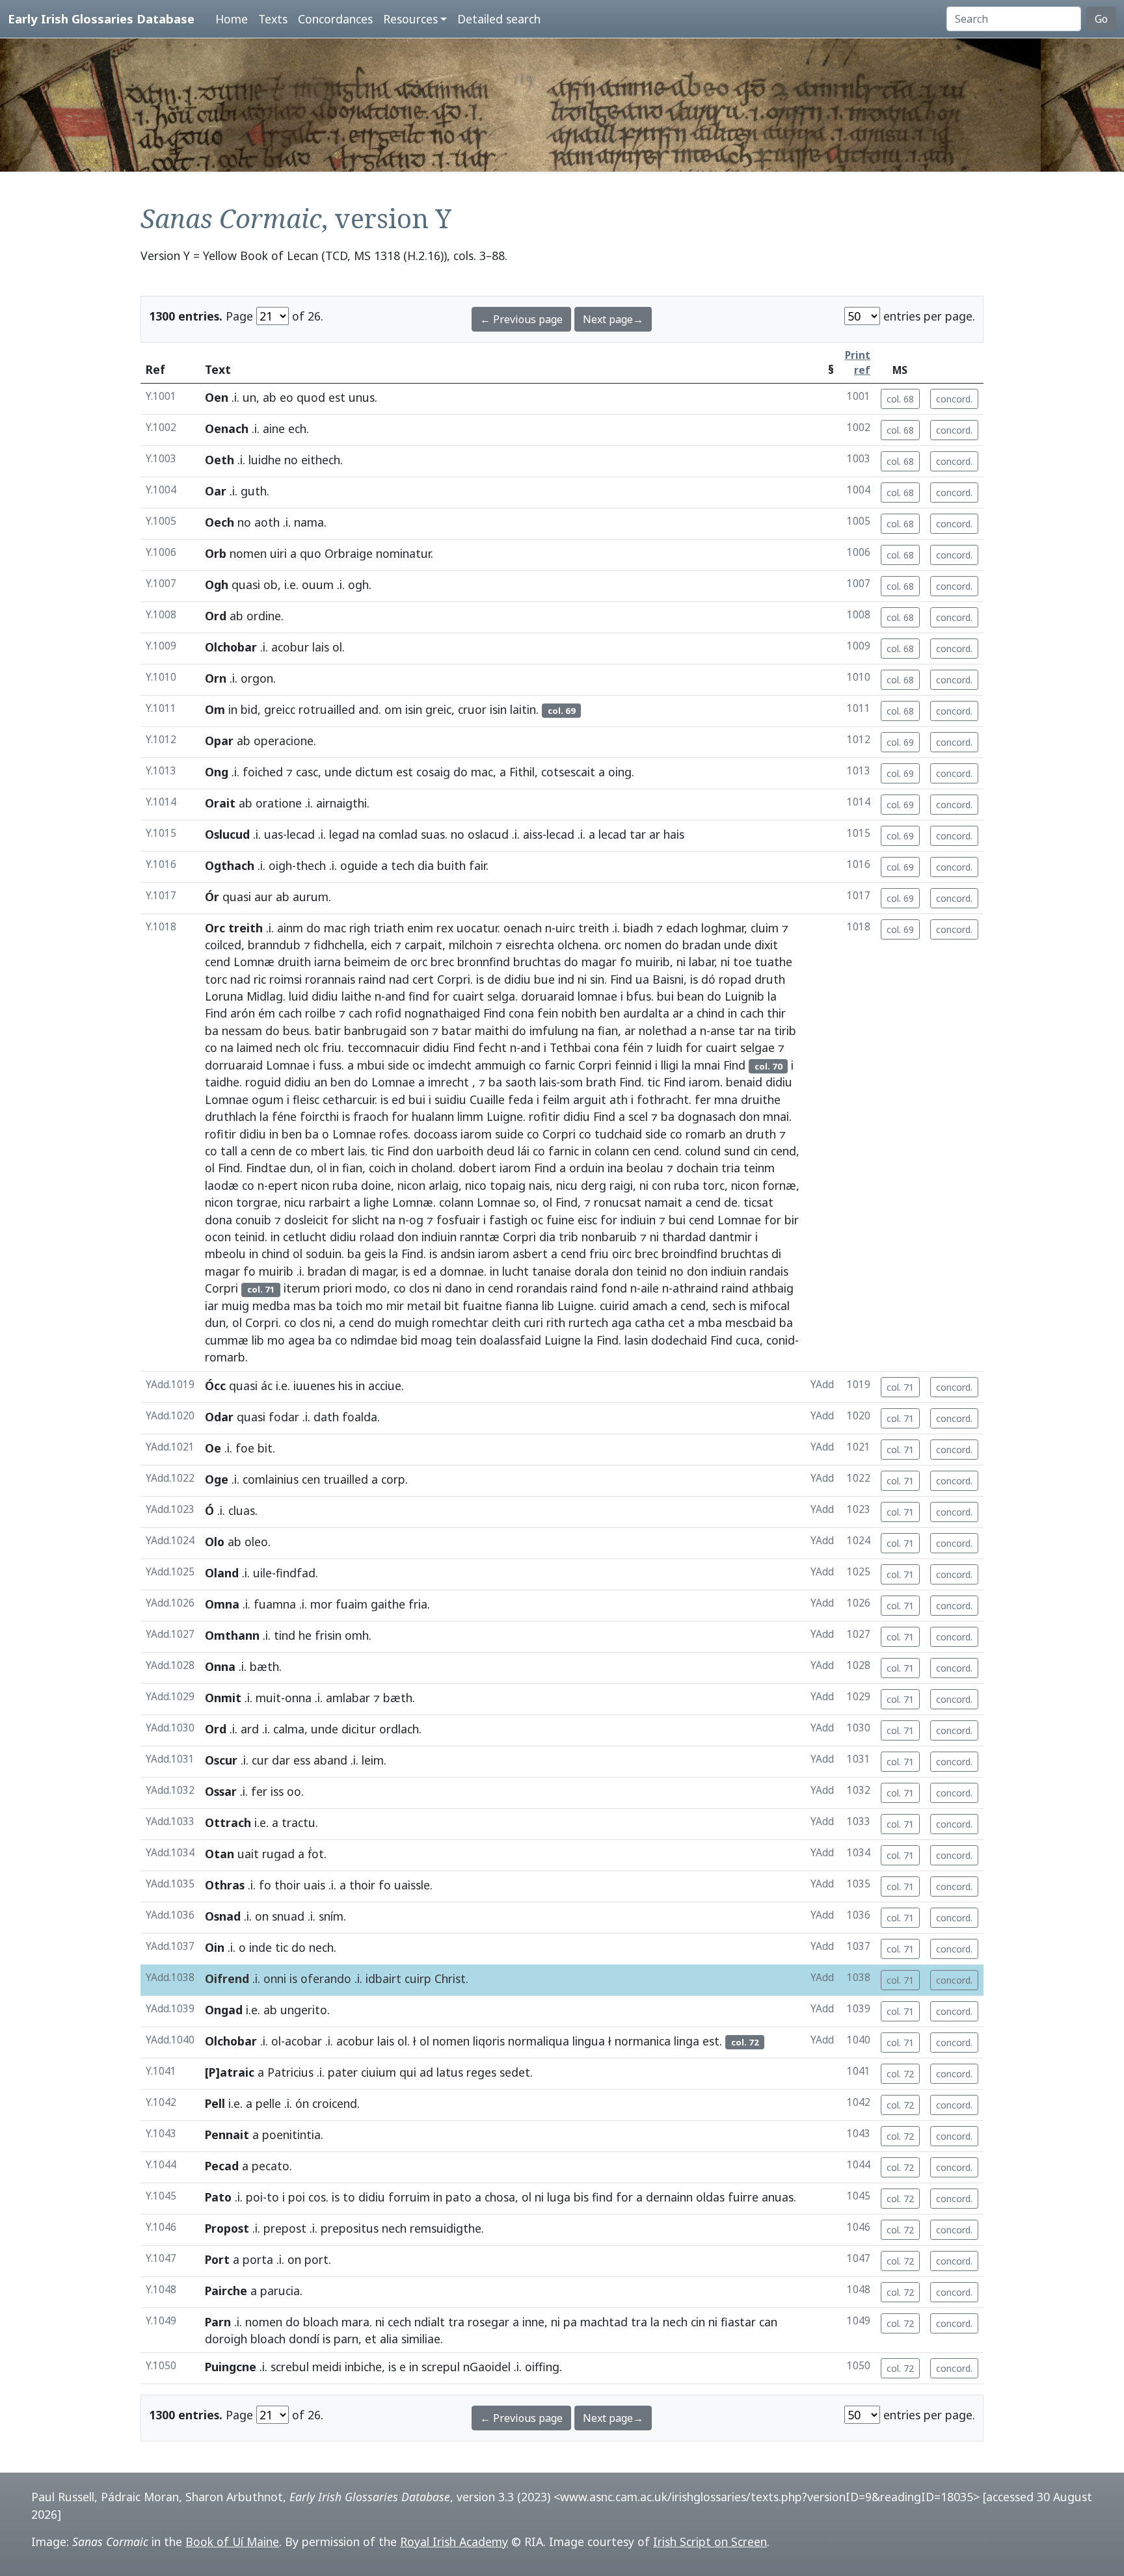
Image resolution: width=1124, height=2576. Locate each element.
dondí (304, 2339)
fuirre (743, 2197)
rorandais (542, 1288)
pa (570, 2322)
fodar (284, 1417)
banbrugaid (375, 1031)
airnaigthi (341, 803)
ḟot (316, 1854)
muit (268, 1698)
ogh (358, 585)
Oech (220, 522)
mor (321, 1604)
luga (559, 2197)
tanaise (552, 1271)
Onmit (223, 1698)
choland (432, 1168)
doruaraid (548, 996)
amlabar (348, 1698)
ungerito (304, 2010)
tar (638, 834)
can (768, 2322)
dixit (766, 945)
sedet (515, 2072)
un (249, 397)
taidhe (222, 1082)
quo (311, 553)
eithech (321, 460)
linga (687, 2041)
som (571, 1082)
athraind (695, 1288)
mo (374, 1306)
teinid (249, 1237)
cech (399, 2322)
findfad (296, 1573)
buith (451, 865)
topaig (508, 1185)
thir (776, 1013)
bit (452, 1306)
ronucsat (618, 1202)
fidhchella (339, 945)
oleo (256, 1542)
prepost (285, 2228)
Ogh (217, 585)
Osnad (223, 1916)
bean (690, 996)
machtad (604, 2322)
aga (622, 1322)
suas (433, 834)
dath (326, 1417)
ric (260, 979)
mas (304, 1306)
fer (703, 1099)
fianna (522, 1306)
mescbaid (751, 1322)
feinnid (633, 1065)
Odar (219, 1417)
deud (501, 1151)
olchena (578, 945)
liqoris (489, 2041)
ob (271, 585)
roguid (263, 1082)
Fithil (522, 772)
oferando (326, 1978)
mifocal (770, 1306)
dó (708, 979)
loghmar (723, 928)
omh (357, 1635)
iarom (704, 1082)
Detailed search (499, 19)
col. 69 (900, 742)
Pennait (227, 2135)
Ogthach (230, 865)
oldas (710, 2197)
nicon (315, 1185)
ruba (345, 1185)
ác (267, 1386)
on (262, 1916)
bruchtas (537, 962)
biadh (638, 928)
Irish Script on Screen (710, 2542)
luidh (669, 1047)
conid (781, 1340)
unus (362, 397)
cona (521, 1013)
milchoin (471, 945)
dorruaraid (234, 1065)
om (393, 709)
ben (610, 1013)
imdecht (450, 1065)
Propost (227, 2228)
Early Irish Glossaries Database (101, 19)
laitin (523, 709)
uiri (278, 553)
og (416, 1220)
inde (261, 1947)
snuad (288, 1916)
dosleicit (306, 1220)
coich (382, 1168)
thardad (684, 1237)
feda (521, 1099)
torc (216, 979)
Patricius (290, 2072)
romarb (706, 1134)
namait (663, 1202)
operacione (284, 741)
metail (424, 1306)
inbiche (363, 2367)
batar (457, 1031)
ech (297, 428)
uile (262, 1573)
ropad (735, 979)
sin (597, 979)
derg (594, 1185)
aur (263, 897)
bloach (321, 2322)
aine (274, 428)
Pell (215, 2103)
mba (710, 1322)
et (371, 2339)
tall (229, 1151)
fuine (560, 1220)
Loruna (224, 996)
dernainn (669, 2197)
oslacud (488, 834)
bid (249, 709)
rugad (278, 1854)
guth (254, 491)
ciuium (379, 2072)
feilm (556, 1099)
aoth (267, 522)
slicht (366, 1220)
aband (330, 1760)
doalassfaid (510, 1340)
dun (300, 1168)
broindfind (689, 1254)
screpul (441, 2367)
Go (1101, 19)
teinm (759, 1168)
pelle (268, 2103)
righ (360, 928)
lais (321, 647)
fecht (492, 1047)
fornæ (779, 1185)
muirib (653, 962)
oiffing (542, 2367)
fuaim (352, 1604)
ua (642, 979)
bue (544, 979)
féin (633, 1047)
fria (418, 1604)
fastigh (508, 1220)
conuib (253, 1220)
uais (314, 1885)
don (749, 1116)
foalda (360, 1417)
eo (287, 397)
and (368, 709)
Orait (220, 803)
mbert (328, 1151)
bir (792, 1220)
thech (311, 865)
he (305, 1635)
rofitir (544, 1116)
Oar (216, 491)
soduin (324, 1254)
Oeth (220, 460)
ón (302, 2103)
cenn (263, 1151)
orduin (587, 1168)
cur (260, 1760)
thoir (288, 1885)
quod (311, 397)
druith (294, 962)
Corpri (454, 979)
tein (466, 1340)
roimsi (286, 979)
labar (702, 962)
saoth (521, 1082)
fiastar (738, 2322)
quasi (246, 585)
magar (599, 962)
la (772, 996)
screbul (290, 2367)
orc (613, 945)
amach (650, 1306)
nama (309, 522)
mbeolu (225, 1254)
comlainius (271, 1479)
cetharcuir (349, 1099)
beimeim (367, 962)
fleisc (306, 1099)
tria (731, 1168)
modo (371, 1288)
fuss (330, 1065)
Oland (222, 1573)
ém (267, 1013)
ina (615, 1168)
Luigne (505, 1116)
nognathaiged (442, 1013)
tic (654, 1082)
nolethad (663, 1031)
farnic (560, 1065)
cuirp (418, 1978)
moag (436, 1340)
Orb (216, 553)
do (461, 772)
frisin (328, 1635)
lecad (301, 834)
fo (626, 962)
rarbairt (330, 1202)
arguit (590, 1099)
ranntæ (480, 1237)
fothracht (663, 1099)
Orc (215, 928)
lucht (515, 1271)
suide (509, 1134)
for (441, 996)
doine (376, 1185)
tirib (785, 1031)
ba (212, 1031)
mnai (707, 1065)
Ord (216, 616)
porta (258, 2259)
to (273, 2197)
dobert (477, 1168)
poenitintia (291, 2135)
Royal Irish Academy (454, 2542)
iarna (328, 962)
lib (548, 1306)
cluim (765, 928)
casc (307, 772)
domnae (462, 1271)
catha (650, 1322)
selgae (757, 1047)
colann (612, 1151)
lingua (589, 2041)
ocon (218, 1237)
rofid (388, 1013)
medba (271, 1306)
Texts (273, 19)
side (398, 1065)
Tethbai (570, 1047)
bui (665, 996)
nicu (567, 1185)
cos (317, 2197)
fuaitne (482, 1306)
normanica (643, 2041)
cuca (748, 1340)
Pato (218, 2197)
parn (346, 2339)
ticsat (758, 1202)
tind (285, 1635)
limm (470, 1116)
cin (760, 1151)
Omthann (232, 1635)
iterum (302, 1288)
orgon (257, 678)
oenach (523, 928)
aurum (311, 897)
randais (769, 1271)
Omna (222, 1604)
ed (398, 1099)
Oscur (221, 1760)
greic (438, 709)
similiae (421, 2339)
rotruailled (327, 709)
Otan (220, 1854)
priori (338, 1288)
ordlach (399, 1729)
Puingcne (231, 2367)
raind (372, 979)
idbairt (383, 1978)
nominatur (403, 553)
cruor (472, 709)
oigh (280, 865)
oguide (359, 865)
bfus (639, 996)
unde (338, 772)
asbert (530, 1254)
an (321, 1082)
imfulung (554, 1031)
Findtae (266, 1168)
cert (423, 979)
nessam (242, 1031)
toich (349, 1306)
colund (703, 1151)
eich (381, 945)
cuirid (614, 1306)
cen (641, 1151)
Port (217, 2259)
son (419, 1031)
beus (296, 1031)
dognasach (707, 1116)
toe (743, 962)
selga (501, 996)
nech (288, 1047)
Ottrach (228, 1822)
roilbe (320, 1013)
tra (456, 2322)
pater (343, 2072)
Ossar (221, 1791)
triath (389, 928)
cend (218, 962)
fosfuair (458, 1220)
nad (240, 979)
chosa (500, 2197)
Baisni (668, 979)
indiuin (638, 1220)
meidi (327, 2367)
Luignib (744, 996)
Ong (217, 772)
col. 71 (900, 1387)
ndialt (430, 2322)
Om (215, 709)
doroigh (226, 2339)
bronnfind (484, 962)
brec (442, 962)
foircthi (319, 1116)
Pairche (226, 2291)
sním (331, 1916)
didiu (517, 979)
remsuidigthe (446, 2228)
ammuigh (500, 1065)
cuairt (468, 996)
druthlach (231, 1116)
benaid (744, 1082)
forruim (409, 2197)
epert (283, 1185)
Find (621, 979)
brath (601, 1082)
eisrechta (530, 945)
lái (524, 1151)
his (345, 1386)
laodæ (222, 1185)
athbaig (773, 1288)
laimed (255, 1047)
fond (614, 1288)
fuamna (275, 1604)
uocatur (477, 928)
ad (426, 2072)
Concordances (335, 19)
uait (248, 1854)
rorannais (330, 979)
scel (638, 1116)
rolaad (377, 1237)
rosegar (488, 2322)
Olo (215, 1542)
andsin (458, 1254)
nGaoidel (487, 2367)
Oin (215, 1947)
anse (723, 1031)
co (211, 1047)
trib (569, 1237)
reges (481, 2072)
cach (290, 1013)
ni (681, 962)
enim (420, 928)
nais (539, 1185)
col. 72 (900, 2074)
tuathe (774, 962)
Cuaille (487, 1099)
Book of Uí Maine (232, 2542)
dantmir (730, 1237)
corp (393, 1479)
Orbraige (349, 553)
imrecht (448, 1082)
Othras (225, 1885)
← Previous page (521, 319)
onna (298, 1698)
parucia (280, 2291)
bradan (702, 945)
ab (270, 397)
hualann (433, 1116)
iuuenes (314, 1386)
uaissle (412, 1885)
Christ (450, 1978)
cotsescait (568, 772)
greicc (280, 709)
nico (476, 1185)
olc (311, 1047)
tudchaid (618, 1134)
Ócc (215, 1386)
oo (294, 1791)
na (369, 834)
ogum (268, 1099)
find (419, 996)
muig (235, 1306)
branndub (274, 945)
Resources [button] (410, 19)
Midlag (265, 996)
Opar (219, 741)
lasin (636, 1340)
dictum (374, 772)
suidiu (450, 1099)
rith (556, 1322)
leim (373, 1760)
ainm (290, 928)
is (480, 979)
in (233, 709)
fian (608, 1031)
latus (450, 2072)
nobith (579, 1013)
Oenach (227, 428)
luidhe (265, 460)
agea (301, 1340)
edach (682, 928)
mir (395, 1306)
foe (245, 1448)
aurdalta (646, 1013)
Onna (220, 1666)
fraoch (371, 1116)
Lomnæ (254, 962)
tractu (299, 1822)
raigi (621, 1185)
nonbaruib (609, 1237)
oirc (622, 1254)
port (316, 2259)
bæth (264, 1666)
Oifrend (227, 1978)
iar (212, 1306)
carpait (423, 945)
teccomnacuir (383, 1047)
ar (655, 834)
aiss (533, 834)
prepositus (350, 2228)
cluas (242, 1510)
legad (344, 834)
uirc (565, 928)
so (530, 1202)
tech (403, 865)
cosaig (433, 772)
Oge (217, 1479)
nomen (248, 553)
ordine (264, 616)
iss (277, 1791)
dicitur (359, 1729)
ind (566, 979)
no (291, 460)
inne (533, 2322)
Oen (217, 397)
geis (375, 1254)
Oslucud (227, 834)
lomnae (597, 996)
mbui (371, 1065)
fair (477, 865)
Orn (216, 678)
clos (419, 1288)
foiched (263, 772)
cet (676, 1322)
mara (355, 2322)
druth (770, 979)
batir (328, 1031)
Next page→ (613, 319)
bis (581, 2197)
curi (533, 1322)
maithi (492, 1031)
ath (619, 1099)
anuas (778, 2197)
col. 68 (900, 399)
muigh (412, 1322)
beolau (645, 1168)
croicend (335, 2103)
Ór (212, 897)
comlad (398, 834)
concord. (954, 399)
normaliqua (539, 2041)
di (776, 1254)
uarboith (460, 1151)
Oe (213, 1448)
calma (289, 1729)
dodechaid (679, 1340)
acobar (303, 2041)
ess (302, 1760)
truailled (346, 1479)
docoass (435, 1134)
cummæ (227, 1340)
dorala (592, 1271)
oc (419, 1065)
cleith (506, 1322)
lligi (670, 1065)
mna (726, 1099)
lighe (376, 1202)
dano (459, 1288)
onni (275, 1978)
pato (459, 2197)
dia (426, 865)
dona (219, 1220)
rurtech (588, 1322)
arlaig (444, 1185)
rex (445, 928)
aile (650, 1288)
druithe (761, 1099)
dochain (697, 1168)
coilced (223, 945)
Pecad (222, 2166)
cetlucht (305, 1237)
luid (299, 996)
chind (711, 1013)
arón (243, 1013)
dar (281, 1760)
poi (254, 2197)
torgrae (257, 1202)
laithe (356, 996)
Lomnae (288, 1065)
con (661, 1185)
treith (246, 928)
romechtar (460, 1322)
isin (414, 709)
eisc (587, 1220)
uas (274, 834)
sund (737, 1151)
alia (389, 2339)
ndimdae (374, 1340)
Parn (218, 2322)
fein (548, 1013)
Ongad (224, 2010)
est (337, 397)
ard (250, 1729)
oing (620, 772)
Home (232, 19)
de (400, 962)
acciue (385, 1386)
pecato (271, 2166)
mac (482, 772)
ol (337, 647)
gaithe (388, 1604)
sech (724, 1306)
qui (408, 2072)
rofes (394, 1134)
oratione (279, 803)
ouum (318, 585)
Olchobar (231, 647)
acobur (290, 647)
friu (332, 1047)
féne (284, 1116)
